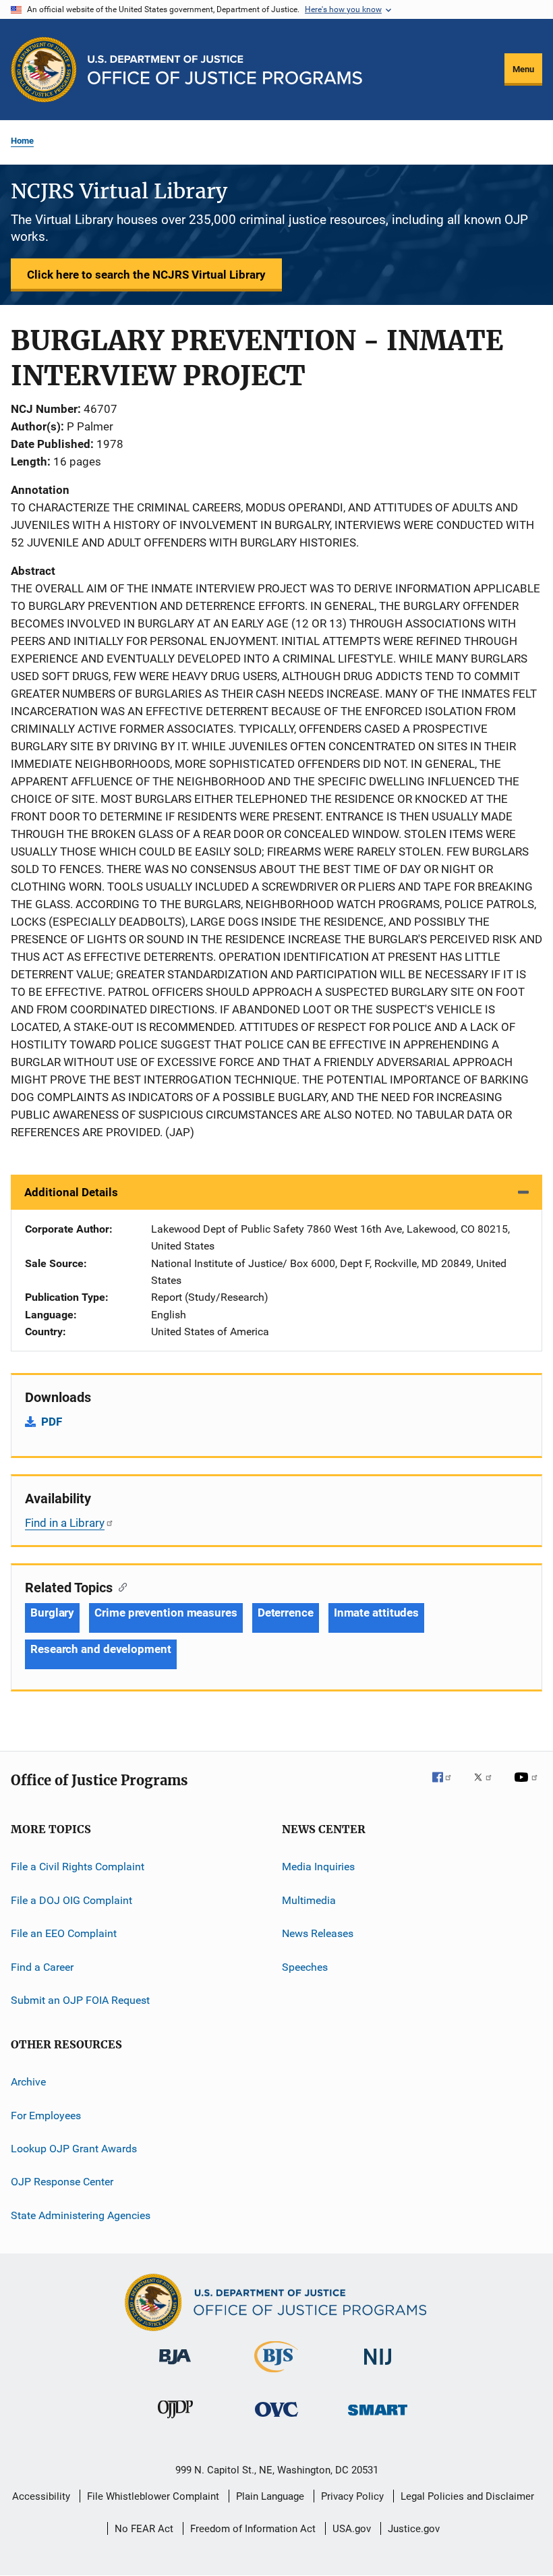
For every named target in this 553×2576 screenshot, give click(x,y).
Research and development (101, 1649)
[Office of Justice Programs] (44, 69)
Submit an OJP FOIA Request (80, 2000)
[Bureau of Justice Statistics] (276, 2375)
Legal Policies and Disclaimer (467, 2496)
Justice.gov (414, 2529)
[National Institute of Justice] (378, 2367)
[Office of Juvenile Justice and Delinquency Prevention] (175, 2421)
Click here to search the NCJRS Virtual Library (146, 275)
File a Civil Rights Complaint (78, 1867)
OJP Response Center (62, 2182)
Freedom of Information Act (253, 2529)
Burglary (52, 1613)
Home (22, 141)
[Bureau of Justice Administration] (175, 2367)
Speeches (305, 1966)
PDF (52, 1422)
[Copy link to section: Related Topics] (120, 1586)
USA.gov (352, 2529)
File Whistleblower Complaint (153, 2496)
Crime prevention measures (166, 1613)
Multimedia (309, 1900)
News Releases (318, 1933)
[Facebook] (447, 1787)
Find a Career (42, 1966)
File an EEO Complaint (64, 1933)
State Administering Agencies (81, 2215)
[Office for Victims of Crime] (276, 2419)
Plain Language (270, 2496)
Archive (28, 2082)
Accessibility (41, 2496)
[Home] (225, 70)
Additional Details (71, 1192)
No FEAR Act (144, 2529)
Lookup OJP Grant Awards (74, 2149)
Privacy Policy (352, 2496)
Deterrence (286, 1613)
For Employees (46, 2115)
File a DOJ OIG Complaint (71, 1900)
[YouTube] (528, 1787)
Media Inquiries (318, 1867)
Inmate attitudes (376, 1613)
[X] (488, 1787)
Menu (523, 69)
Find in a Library (65, 1523)
